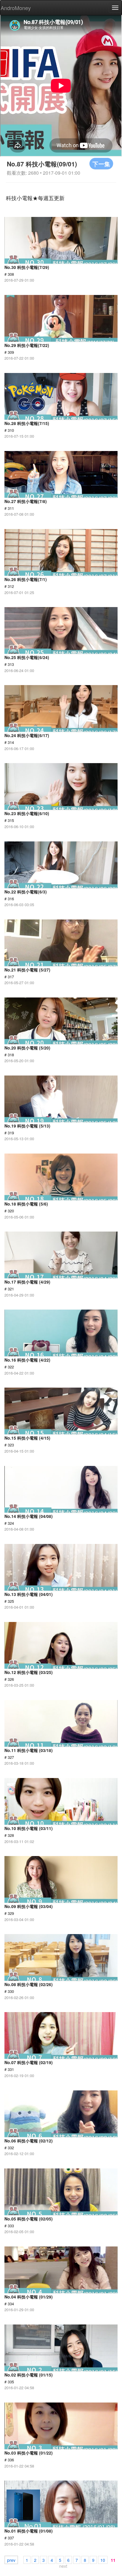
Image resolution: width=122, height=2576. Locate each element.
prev (11, 2560)
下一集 (101, 164)
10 (103, 2560)
